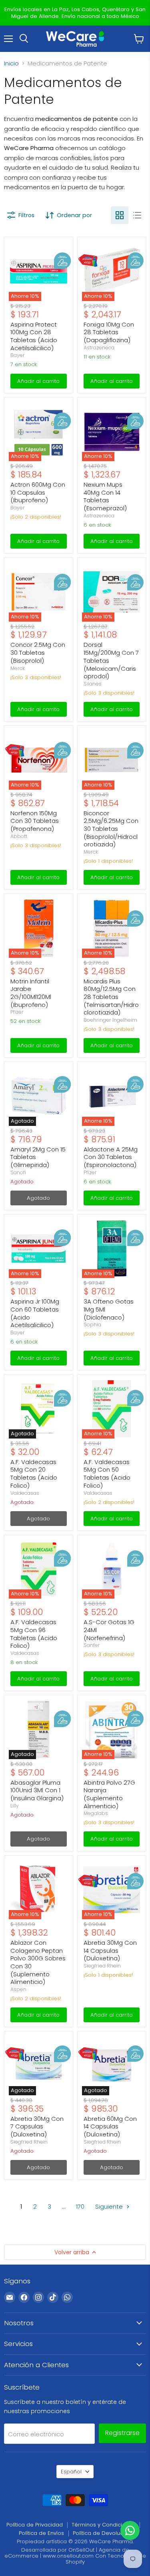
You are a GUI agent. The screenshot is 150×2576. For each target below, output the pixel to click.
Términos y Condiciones (103, 2525)
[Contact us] (130, 2530)
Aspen (18, 1989)
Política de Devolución (102, 2533)
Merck (18, 668)
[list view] (137, 215)
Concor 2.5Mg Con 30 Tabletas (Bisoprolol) (38, 652)
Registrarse (122, 2433)
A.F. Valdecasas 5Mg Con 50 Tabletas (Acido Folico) (107, 1474)
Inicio (11, 63)
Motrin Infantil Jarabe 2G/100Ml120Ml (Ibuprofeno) (31, 993)
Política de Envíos (41, 2533)
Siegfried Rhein (102, 1966)
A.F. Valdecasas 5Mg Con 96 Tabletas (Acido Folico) (34, 1634)
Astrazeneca (99, 348)
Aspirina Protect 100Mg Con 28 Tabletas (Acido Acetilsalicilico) (34, 336)
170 (80, 2206)
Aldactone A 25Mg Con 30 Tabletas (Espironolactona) (111, 1157)
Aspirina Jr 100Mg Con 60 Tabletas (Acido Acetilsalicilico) (35, 1313)
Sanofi (18, 1172)
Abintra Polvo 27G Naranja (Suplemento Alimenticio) (109, 1794)
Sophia (92, 1325)
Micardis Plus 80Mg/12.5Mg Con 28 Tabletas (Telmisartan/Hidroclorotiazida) (111, 997)
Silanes (93, 684)
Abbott (19, 836)
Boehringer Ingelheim (110, 1020)
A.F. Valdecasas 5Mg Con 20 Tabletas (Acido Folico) (34, 1474)
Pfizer (17, 1012)
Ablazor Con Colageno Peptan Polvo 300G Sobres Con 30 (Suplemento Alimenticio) (38, 1962)
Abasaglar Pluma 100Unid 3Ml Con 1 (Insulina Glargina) (37, 1790)
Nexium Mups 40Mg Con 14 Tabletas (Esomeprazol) (105, 496)
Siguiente (110, 2206)
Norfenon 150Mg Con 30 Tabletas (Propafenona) (35, 821)
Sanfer (92, 1645)
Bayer (18, 355)
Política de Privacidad (35, 2525)
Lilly (15, 1806)
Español (71, 2472)
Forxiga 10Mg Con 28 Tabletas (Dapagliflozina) (109, 332)
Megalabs (96, 1813)
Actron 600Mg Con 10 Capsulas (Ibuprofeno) (38, 492)
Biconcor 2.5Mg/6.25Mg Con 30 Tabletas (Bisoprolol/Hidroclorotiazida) (111, 829)
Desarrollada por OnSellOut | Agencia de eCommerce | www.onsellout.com (67, 2553)
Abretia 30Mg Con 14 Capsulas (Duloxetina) (110, 1950)
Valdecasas (25, 1493)
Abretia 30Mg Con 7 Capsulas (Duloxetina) (37, 2126)
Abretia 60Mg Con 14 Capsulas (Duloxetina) (110, 2126)
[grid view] (120, 215)
